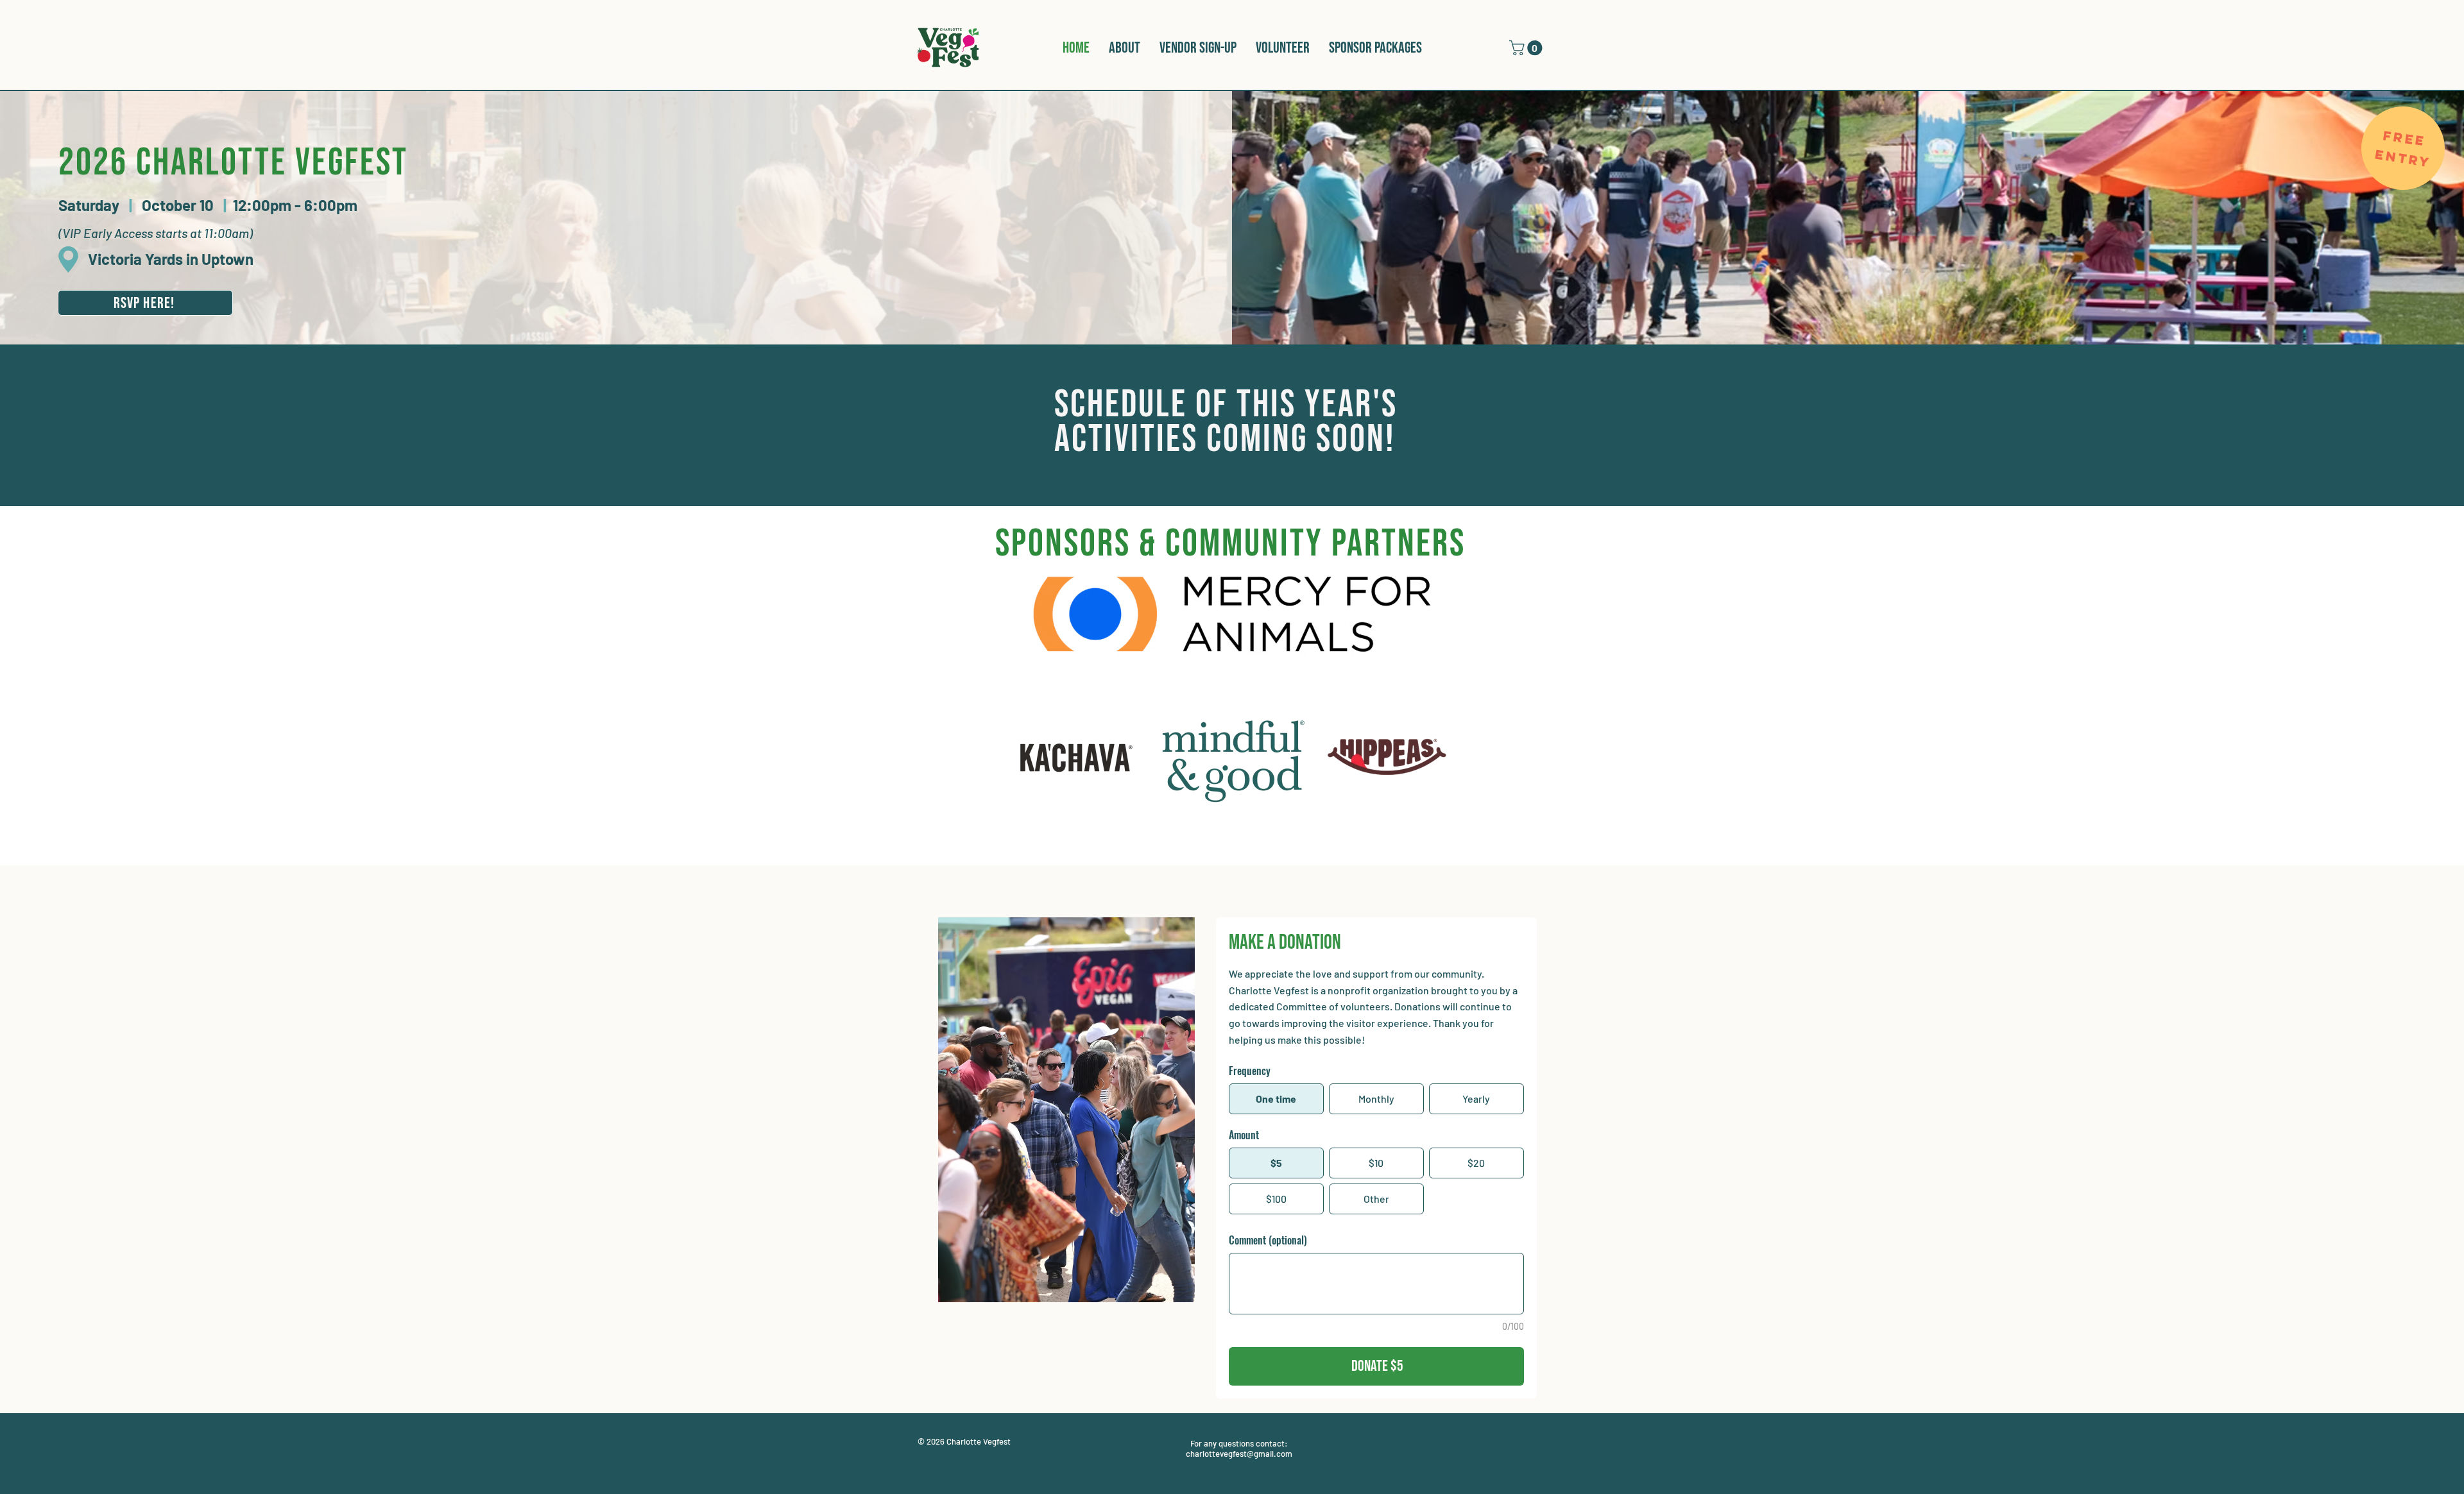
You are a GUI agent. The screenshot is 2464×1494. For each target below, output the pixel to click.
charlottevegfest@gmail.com (1239, 1454)
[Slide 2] (1227, 853)
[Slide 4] (1245, 853)
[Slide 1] (1218, 853)
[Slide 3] (1236, 853)
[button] (1527, 48)
